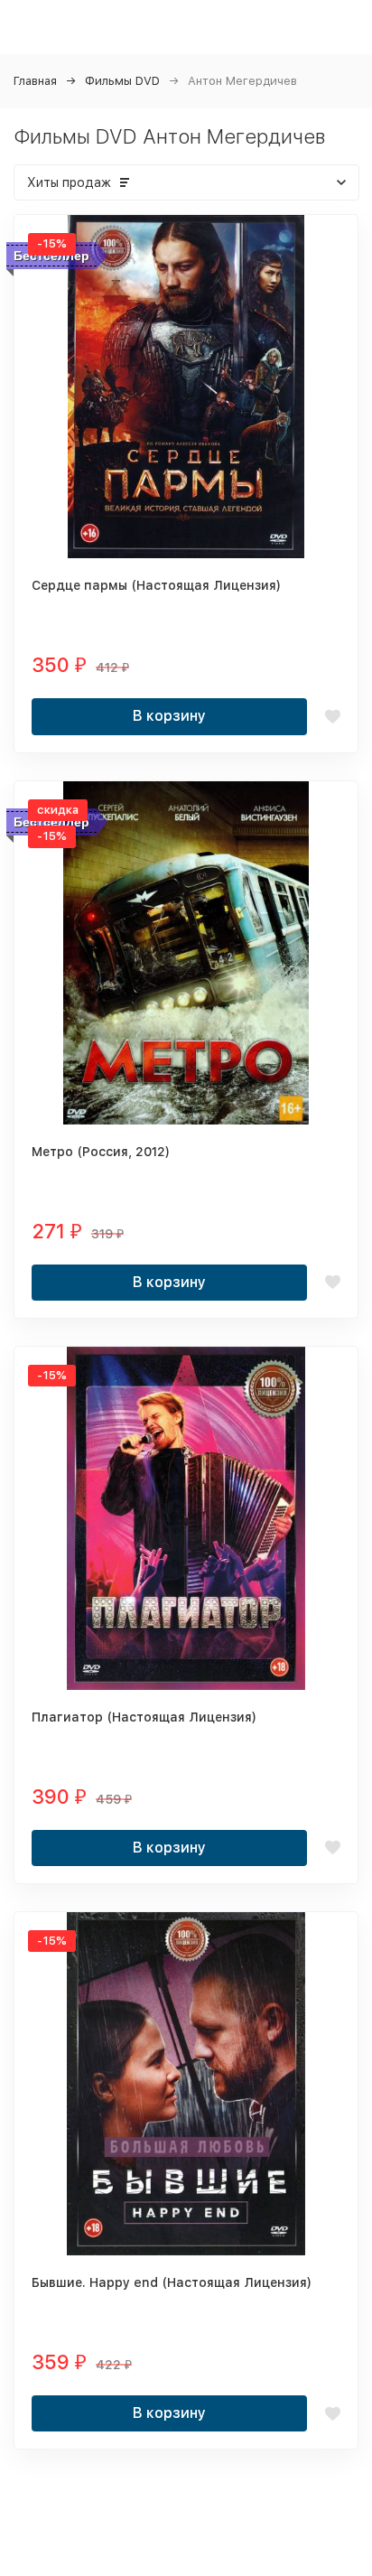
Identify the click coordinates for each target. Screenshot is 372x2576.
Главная (35, 81)
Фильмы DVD (122, 81)
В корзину (169, 716)
